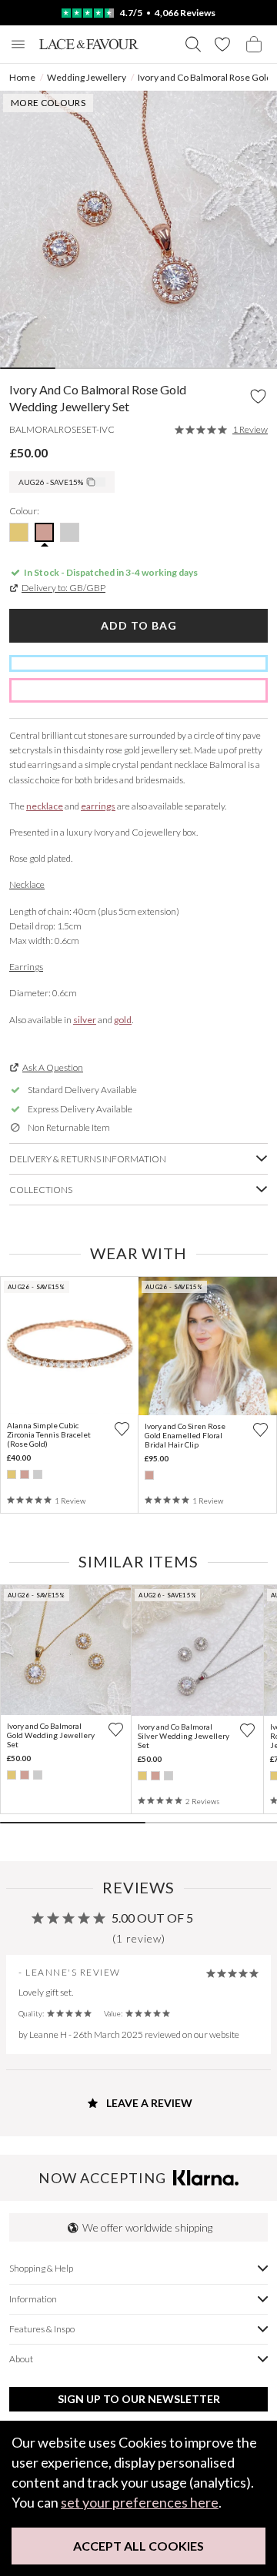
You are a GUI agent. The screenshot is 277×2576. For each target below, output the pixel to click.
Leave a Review (148, 2103)
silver (85, 1020)
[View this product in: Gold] (12, 1474)
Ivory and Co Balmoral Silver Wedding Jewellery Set (184, 1736)
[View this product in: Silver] (38, 1474)
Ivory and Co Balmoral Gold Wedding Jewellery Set (51, 1735)
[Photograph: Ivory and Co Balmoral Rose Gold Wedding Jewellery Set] (138, 229)
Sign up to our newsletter (139, 2399)
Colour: (24, 511)
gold (123, 1020)
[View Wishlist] (222, 44)
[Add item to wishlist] (258, 397)
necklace (45, 806)
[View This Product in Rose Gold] (44, 532)
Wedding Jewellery (87, 77)
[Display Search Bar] (193, 44)
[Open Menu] (18, 44)
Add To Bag (139, 625)
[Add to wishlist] (122, 1429)
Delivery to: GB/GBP (63, 588)
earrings (98, 806)
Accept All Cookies (138, 2546)
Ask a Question (53, 1067)
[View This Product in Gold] (19, 532)
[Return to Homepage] (89, 44)
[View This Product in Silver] (70, 532)
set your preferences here (140, 2502)
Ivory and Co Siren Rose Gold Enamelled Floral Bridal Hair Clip (185, 1435)
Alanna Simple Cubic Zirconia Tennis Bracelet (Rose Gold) (49, 1434)
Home (22, 77)
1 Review (250, 430)
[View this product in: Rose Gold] (25, 1474)
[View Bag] (254, 44)
